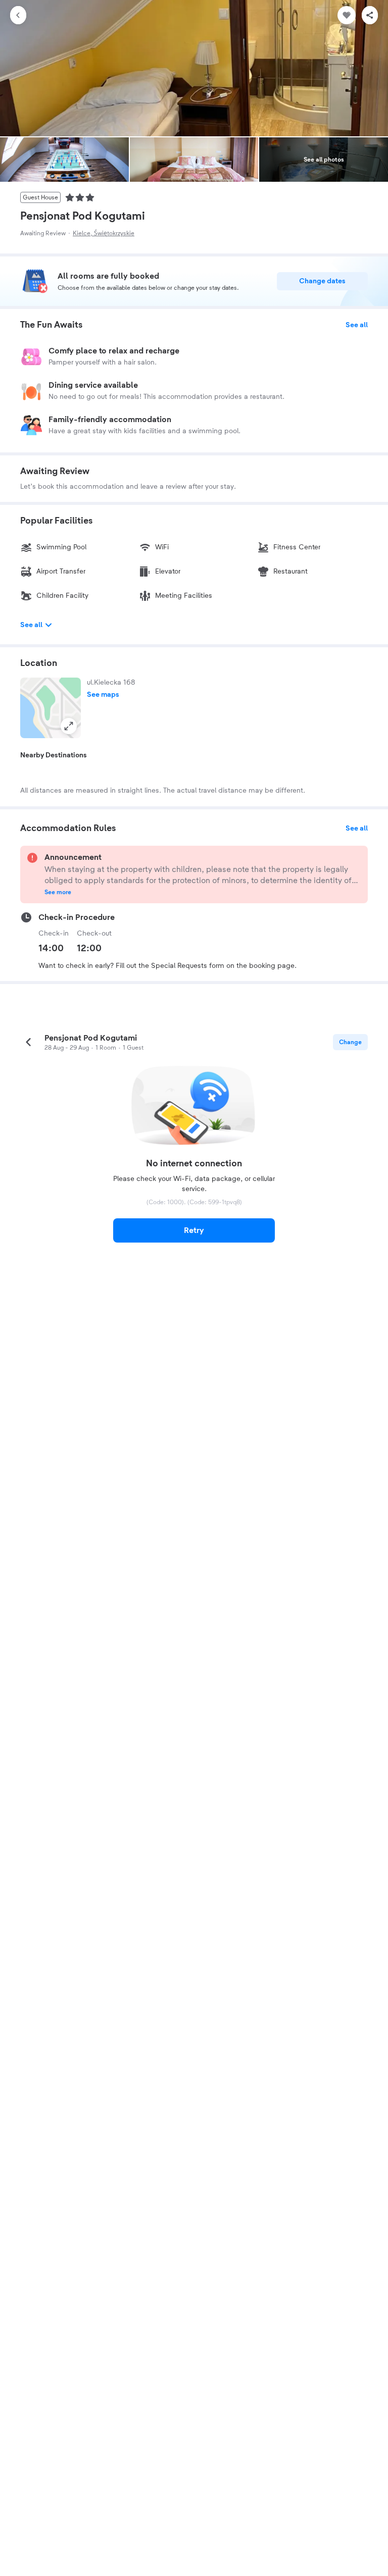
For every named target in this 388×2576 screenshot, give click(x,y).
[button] (51, 708)
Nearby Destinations (54, 755)
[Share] (370, 15)
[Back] (18, 15)
